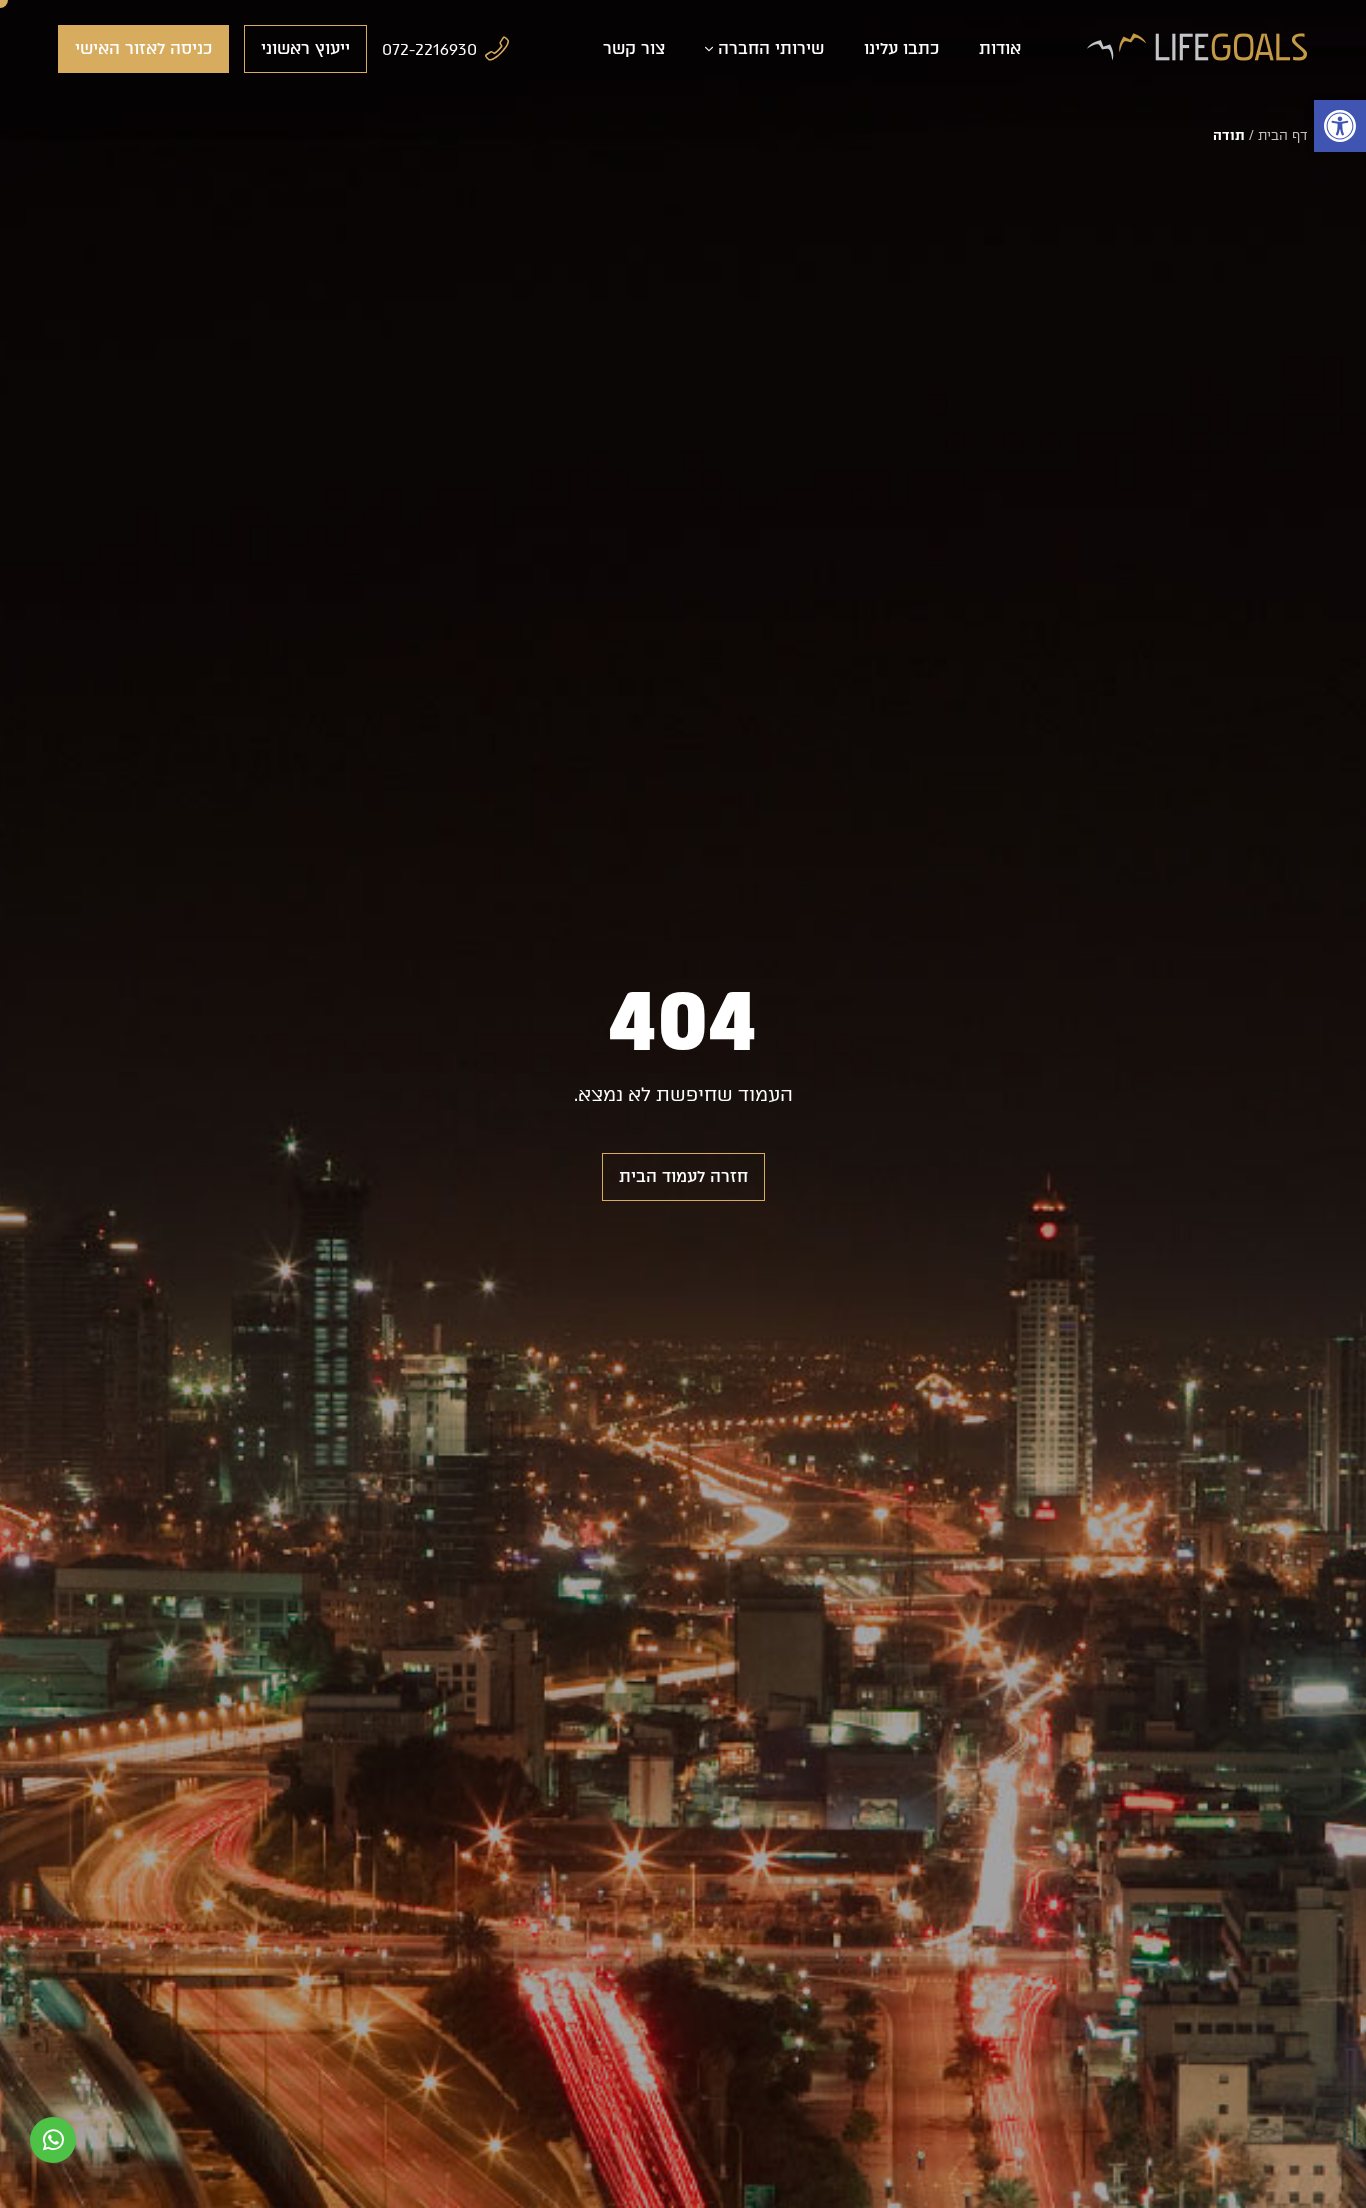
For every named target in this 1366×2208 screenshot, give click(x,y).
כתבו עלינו (901, 48)
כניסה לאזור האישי (143, 48)
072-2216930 (429, 49)
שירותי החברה (771, 48)
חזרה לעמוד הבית (683, 1176)
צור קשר (634, 48)
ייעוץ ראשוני (305, 48)
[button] (1340, 126)
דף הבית (1283, 135)
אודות (1000, 48)
